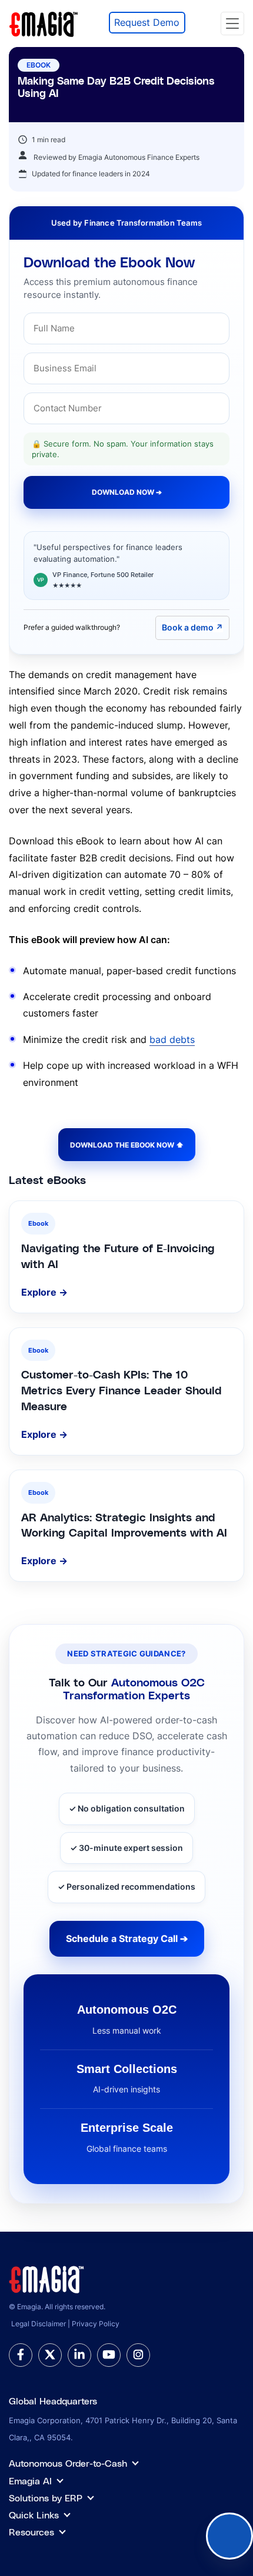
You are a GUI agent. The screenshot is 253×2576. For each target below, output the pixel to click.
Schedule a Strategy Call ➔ (127, 1938)
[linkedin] (79, 2355)
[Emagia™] (47, 2278)
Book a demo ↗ (192, 627)
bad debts (172, 1039)
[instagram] (138, 2355)
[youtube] (109, 2355)
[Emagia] (44, 22)
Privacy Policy (96, 2324)
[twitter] (50, 2355)
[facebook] (21, 2355)
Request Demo (147, 22)
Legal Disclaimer (39, 2324)
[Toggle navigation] (232, 24)
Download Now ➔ (127, 492)
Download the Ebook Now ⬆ (127, 1145)
